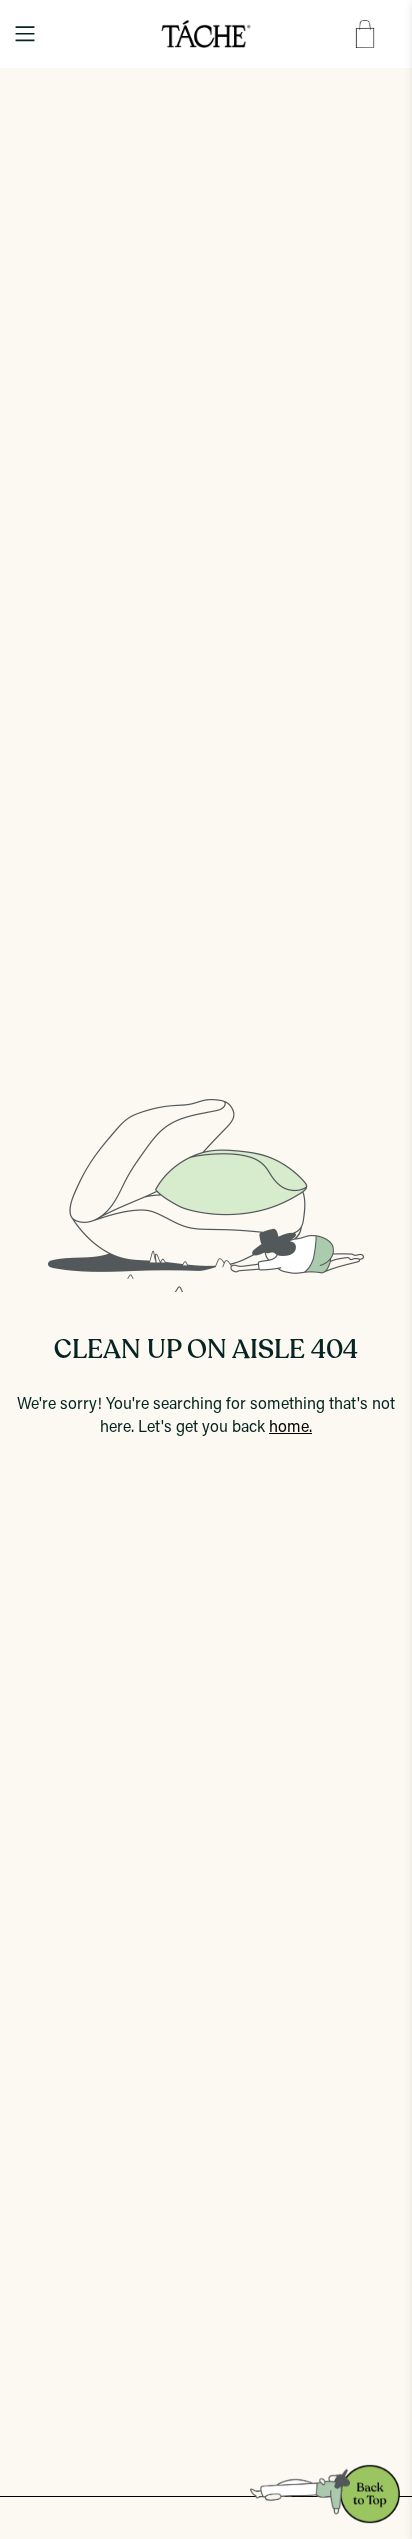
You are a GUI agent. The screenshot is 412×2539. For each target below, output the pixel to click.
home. (290, 1428)
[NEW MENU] (25, 34)
